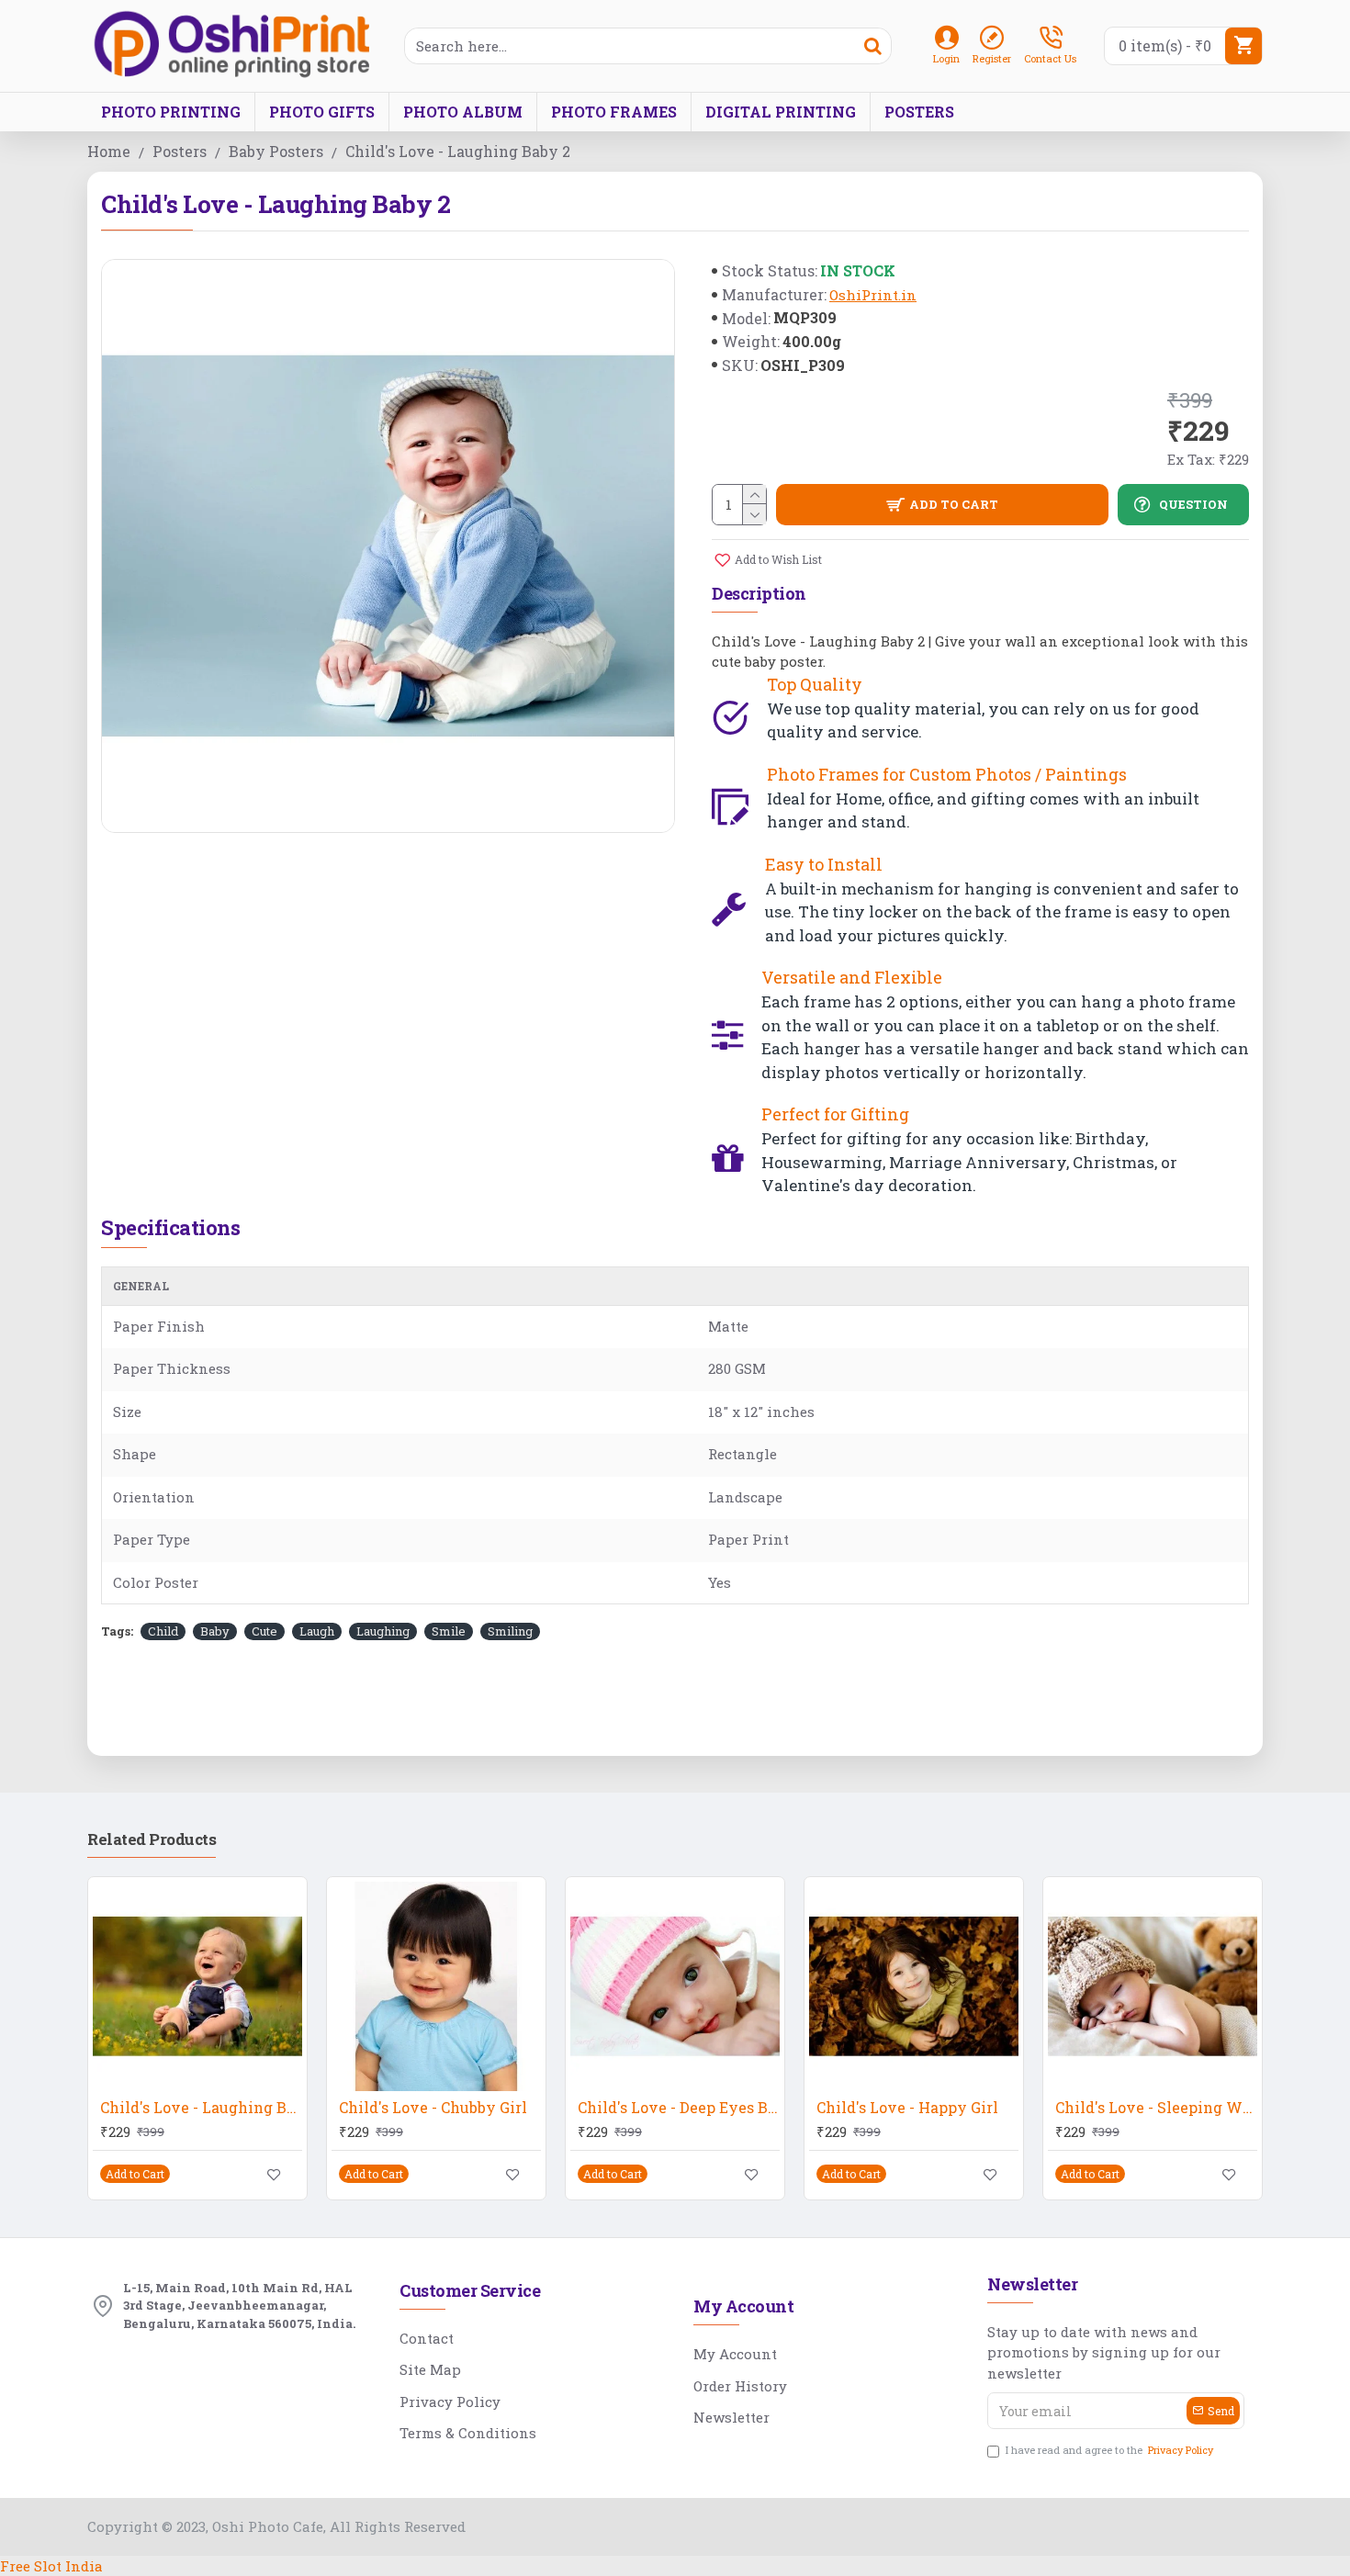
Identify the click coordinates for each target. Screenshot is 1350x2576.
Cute (264, 1631)
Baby (215, 1631)
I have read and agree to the (1109, 2450)
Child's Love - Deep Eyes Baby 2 (679, 2108)
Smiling (510, 1631)
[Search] (872, 46)
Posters (180, 151)
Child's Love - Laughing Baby (201, 2108)
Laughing (383, 1631)
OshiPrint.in (873, 295)
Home (109, 151)
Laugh (317, 1631)
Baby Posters (276, 151)
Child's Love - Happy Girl (907, 2108)
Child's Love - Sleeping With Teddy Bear (1156, 2108)
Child (163, 1631)
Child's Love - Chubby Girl (433, 2108)
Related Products (152, 1839)
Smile (449, 1631)
